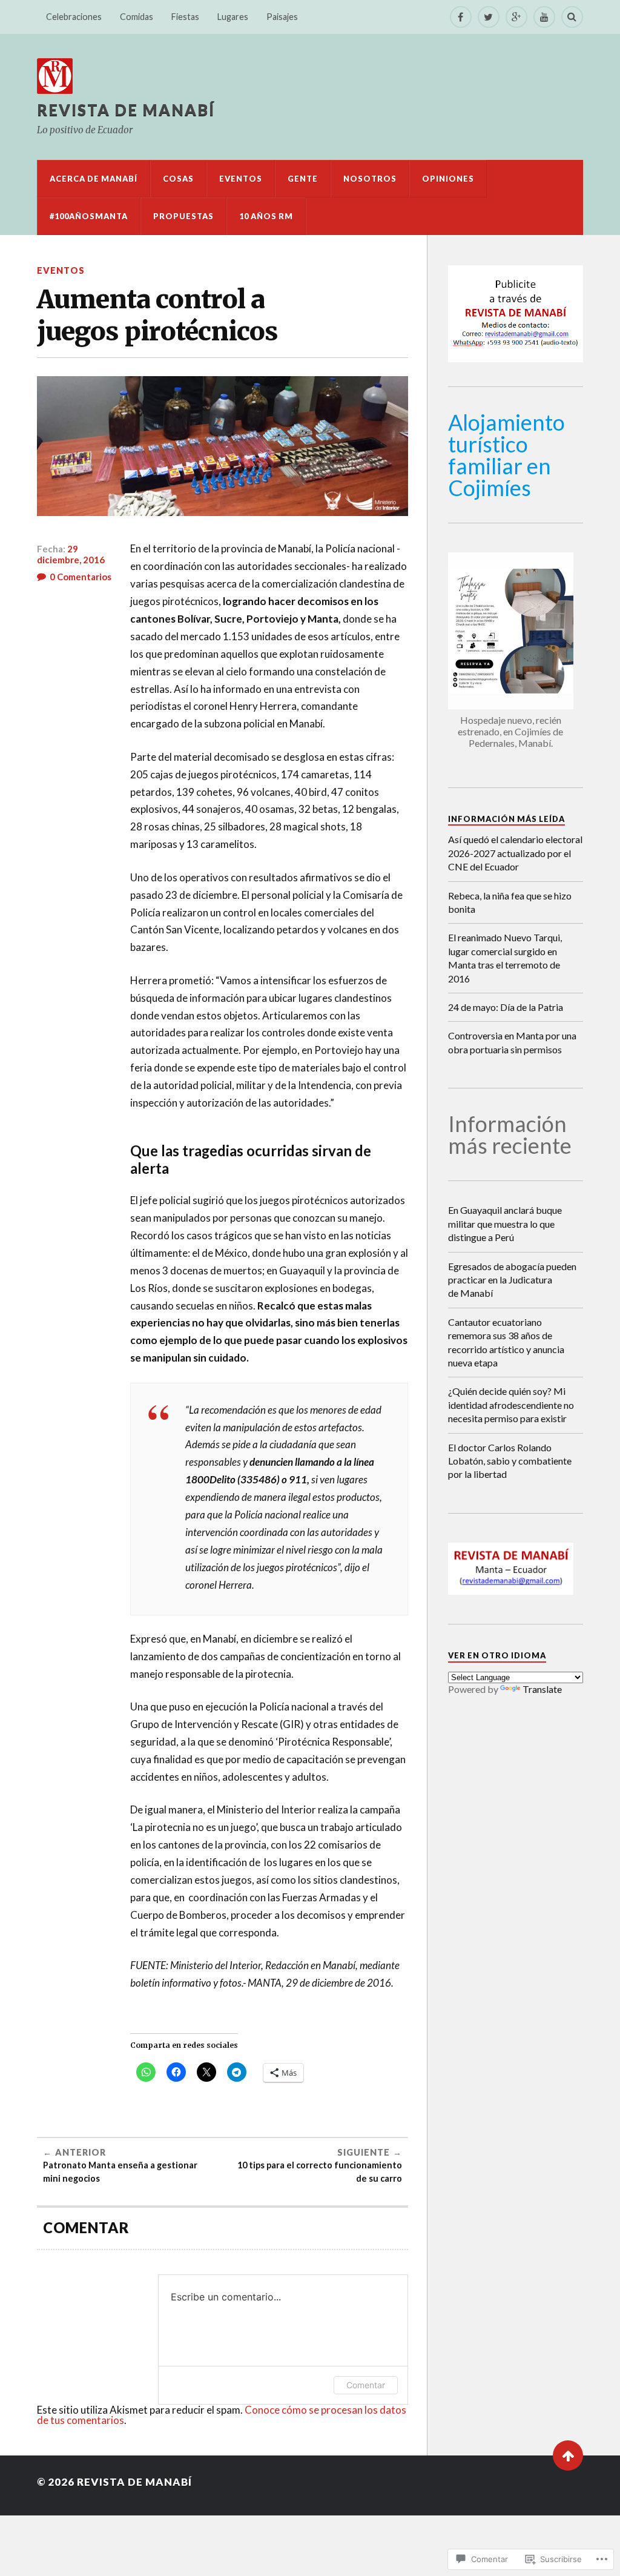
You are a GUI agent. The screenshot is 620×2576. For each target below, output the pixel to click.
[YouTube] (544, 17)
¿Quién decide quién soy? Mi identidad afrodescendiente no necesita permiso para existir (511, 1405)
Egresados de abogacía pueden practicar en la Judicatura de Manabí (512, 1280)
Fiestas (185, 17)
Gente (303, 179)
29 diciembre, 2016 (71, 554)
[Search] (572, 17)
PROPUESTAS (183, 216)
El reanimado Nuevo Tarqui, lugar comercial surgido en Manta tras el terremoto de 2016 (505, 958)
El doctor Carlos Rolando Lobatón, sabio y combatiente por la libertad (510, 1461)
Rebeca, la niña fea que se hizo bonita (510, 902)
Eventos (241, 179)
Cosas (178, 179)
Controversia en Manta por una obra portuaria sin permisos (512, 1042)
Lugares (233, 17)
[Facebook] (461, 17)
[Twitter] (489, 17)
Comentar (366, 2385)
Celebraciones (74, 17)
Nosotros (370, 179)
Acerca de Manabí (94, 179)
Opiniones (448, 179)
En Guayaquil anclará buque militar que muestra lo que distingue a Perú (505, 1223)
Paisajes (282, 17)
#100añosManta (89, 216)
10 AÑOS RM (266, 216)
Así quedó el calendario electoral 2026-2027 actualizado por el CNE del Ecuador (515, 853)
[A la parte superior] (568, 2455)
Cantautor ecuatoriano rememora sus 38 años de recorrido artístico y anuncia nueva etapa (506, 1342)
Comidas (137, 17)
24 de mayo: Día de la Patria (506, 1007)
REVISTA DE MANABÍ (126, 110)
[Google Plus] (516, 17)
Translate (542, 1689)
